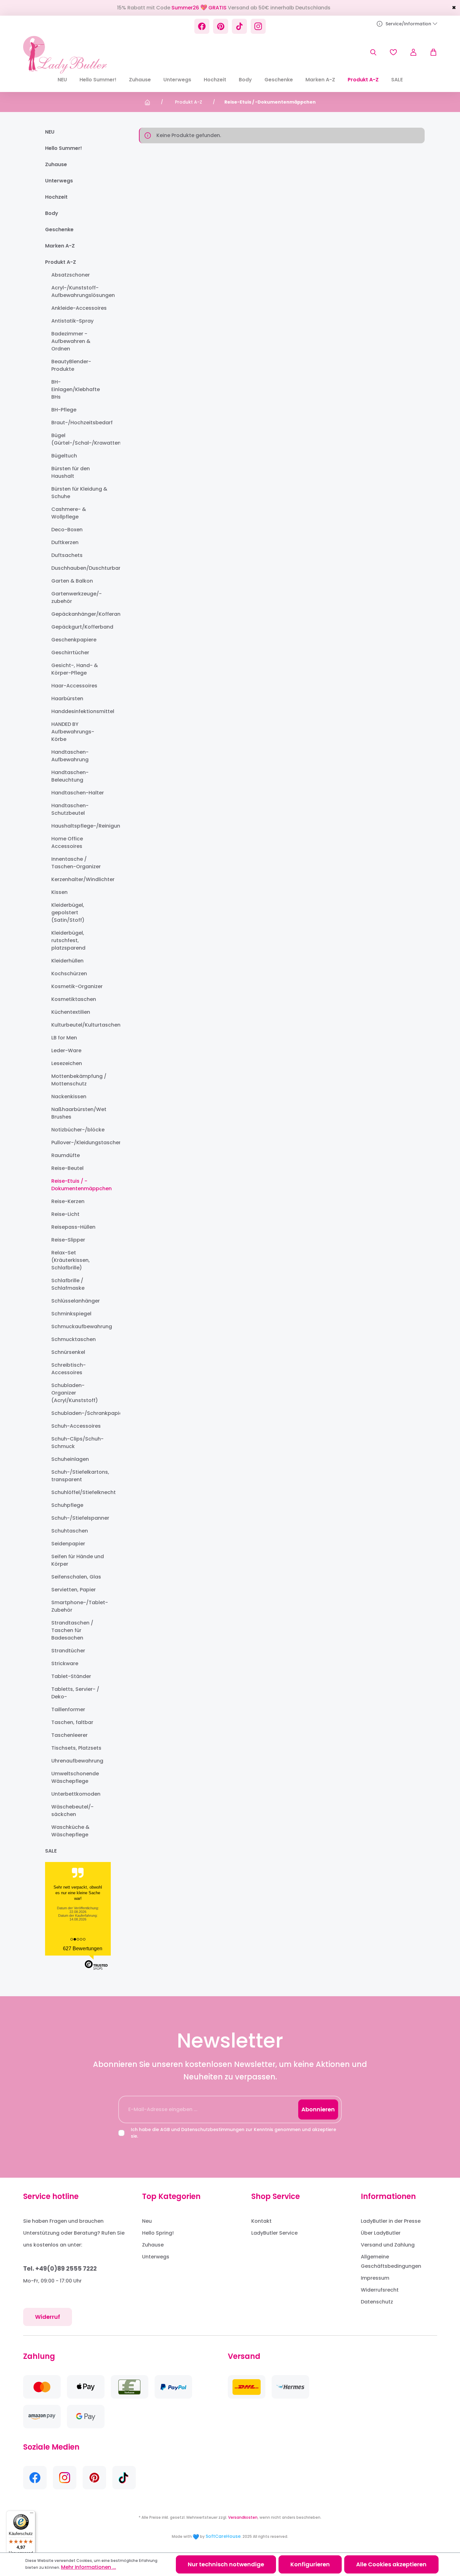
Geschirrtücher (70, 653)
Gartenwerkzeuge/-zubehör (77, 597)
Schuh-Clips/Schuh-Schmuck (77, 1443)
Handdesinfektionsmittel (80, 711)
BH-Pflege (64, 410)
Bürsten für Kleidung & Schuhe (79, 493)
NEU (50, 132)
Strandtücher (68, 1651)
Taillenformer (68, 1709)
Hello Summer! (64, 148)
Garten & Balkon (72, 581)
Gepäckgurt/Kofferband (80, 627)
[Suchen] (373, 52)
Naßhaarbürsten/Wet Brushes (79, 1113)
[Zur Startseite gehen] (65, 55)
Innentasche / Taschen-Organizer (76, 863)
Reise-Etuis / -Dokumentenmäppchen (80, 1185)
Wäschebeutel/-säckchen (72, 1811)
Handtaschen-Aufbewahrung (70, 756)
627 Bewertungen (83, 1949)
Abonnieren (318, 2109)
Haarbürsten (67, 699)
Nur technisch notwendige (226, 2564)
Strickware (65, 1663)
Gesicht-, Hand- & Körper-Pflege (75, 669)
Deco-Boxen (67, 530)
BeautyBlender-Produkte (71, 365)
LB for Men (64, 1038)
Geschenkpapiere (74, 640)
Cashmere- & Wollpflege (69, 513)
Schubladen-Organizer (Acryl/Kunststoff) (75, 1393)
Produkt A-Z (61, 262)
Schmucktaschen (74, 1339)
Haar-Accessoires (74, 686)
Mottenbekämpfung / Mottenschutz (79, 1080)
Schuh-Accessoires (76, 1426)
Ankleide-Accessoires (79, 308)
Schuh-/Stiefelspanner (80, 1518)
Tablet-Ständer (71, 1676)
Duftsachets (67, 555)
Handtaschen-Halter (78, 793)
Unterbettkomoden (76, 1794)
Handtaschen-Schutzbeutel (70, 809)
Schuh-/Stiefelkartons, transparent (80, 1476)
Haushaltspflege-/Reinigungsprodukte (80, 826)
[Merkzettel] (393, 52)
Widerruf (48, 2317)
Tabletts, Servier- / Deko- (75, 1693)
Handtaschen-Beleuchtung (70, 776)
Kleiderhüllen (67, 961)
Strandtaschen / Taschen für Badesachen (72, 1630)
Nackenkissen (69, 1097)
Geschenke (59, 230)
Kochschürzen (69, 974)
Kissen (59, 892)
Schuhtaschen (70, 1531)
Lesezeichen (67, 1063)
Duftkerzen (65, 542)
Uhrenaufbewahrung (77, 1761)
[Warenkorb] (430, 52)
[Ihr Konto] (413, 52)
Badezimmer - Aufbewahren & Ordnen (71, 341)
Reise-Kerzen (68, 1201)
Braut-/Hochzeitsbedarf (80, 423)
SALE (51, 1851)
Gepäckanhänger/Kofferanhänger (80, 614)
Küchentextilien (71, 1012)
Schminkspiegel (71, 1314)
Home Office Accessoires (67, 842)
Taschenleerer (69, 1735)
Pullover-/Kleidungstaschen (80, 1143)
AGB (165, 2130)
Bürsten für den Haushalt (71, 472)
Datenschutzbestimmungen (213, 2130)
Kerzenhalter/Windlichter (80, 879)
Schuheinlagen (70, 1459)
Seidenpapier (68, 1544)
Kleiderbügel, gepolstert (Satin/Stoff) (68, 913)
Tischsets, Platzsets (76, 1748)
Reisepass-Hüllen (73, 1227)
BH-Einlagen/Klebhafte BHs (76, 389)
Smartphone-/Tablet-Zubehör (80, 1606)
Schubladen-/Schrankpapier (80, 1413)
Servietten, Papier (74, 1590)
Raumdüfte (66, 1155)
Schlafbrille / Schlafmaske (68, 1284)
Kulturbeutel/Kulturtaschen (80, 1025)
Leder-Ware (66, 1051)
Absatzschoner (71, 275)
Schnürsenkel (68, 1352)
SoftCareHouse (223, 2536)
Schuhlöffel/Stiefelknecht (80, 1492)
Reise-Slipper (68, 1240)
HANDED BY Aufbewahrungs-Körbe (73, 732)
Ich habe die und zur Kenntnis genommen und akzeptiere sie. (233, 2133)
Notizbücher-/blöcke (78, 1130)
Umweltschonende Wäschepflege (75, 1777)
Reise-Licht (65, 1214)
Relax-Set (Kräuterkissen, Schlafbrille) (71, 1260)
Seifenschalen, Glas (76, 1577)
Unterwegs (59, 181)
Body (52, 213)
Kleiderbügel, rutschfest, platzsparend (68, 940)
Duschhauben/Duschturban (80, 568)
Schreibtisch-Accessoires (69, 1369)
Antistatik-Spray (72, 321)
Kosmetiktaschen (74, 999)
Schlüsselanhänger (76, 1301)
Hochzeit (56, 197)
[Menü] (32, 2514)
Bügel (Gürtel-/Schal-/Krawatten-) (80, 439)
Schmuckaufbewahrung (80, 1326)
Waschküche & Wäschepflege (70, 1831)
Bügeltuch (64, 456)
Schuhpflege (67, 1505)
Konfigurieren (310, 2564)
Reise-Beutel (67, 1168)
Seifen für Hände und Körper (78, 1560)
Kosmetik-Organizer (77, 986)
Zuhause (56, 164)
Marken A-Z (60, 246)
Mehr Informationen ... (89, 2567)
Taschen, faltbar (72, 1722)
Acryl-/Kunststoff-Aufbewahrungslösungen (80, 291)
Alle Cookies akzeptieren (391, 2564)
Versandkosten (243, 2517)
